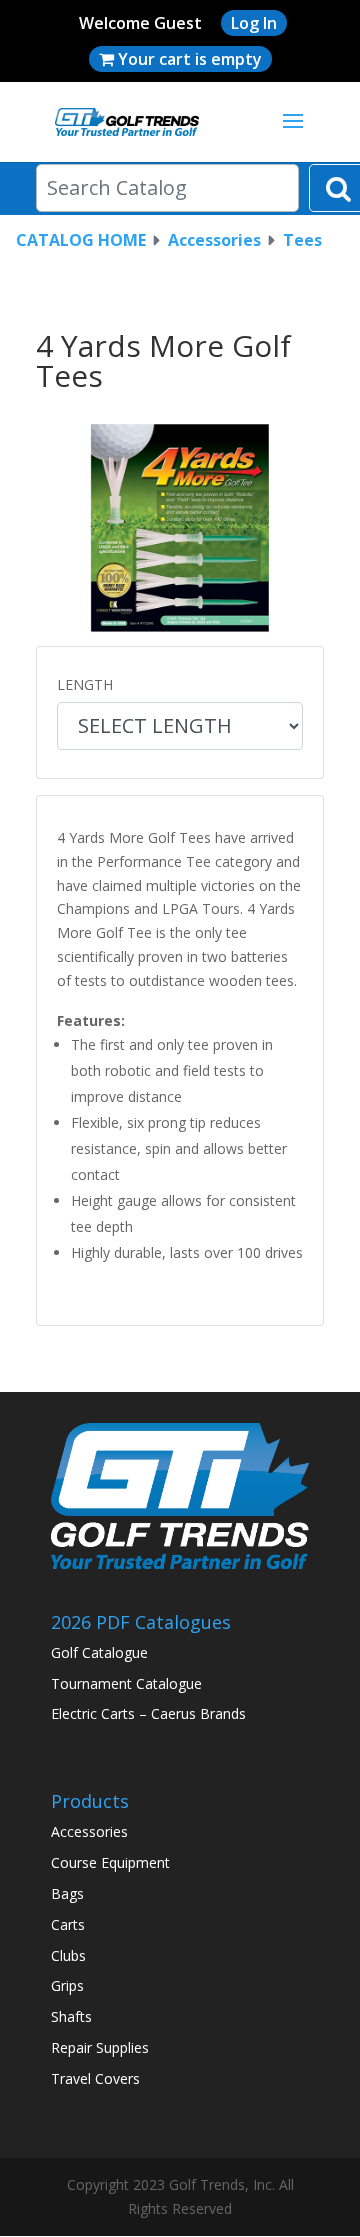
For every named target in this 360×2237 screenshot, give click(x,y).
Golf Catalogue (99, 1652)
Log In (254, 23)
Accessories (214, 240)
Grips (67, 1985)
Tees (302, 240)
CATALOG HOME (81, 240)
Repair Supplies (100, 2047)
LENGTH (85, 684)
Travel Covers (95, 2078)
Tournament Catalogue (126, 1683)
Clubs (68, 1955)
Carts (68, 1924)
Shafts (71, 2016)
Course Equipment (110, 1862)
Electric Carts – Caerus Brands (148, 1713)
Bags (67, 1893)
